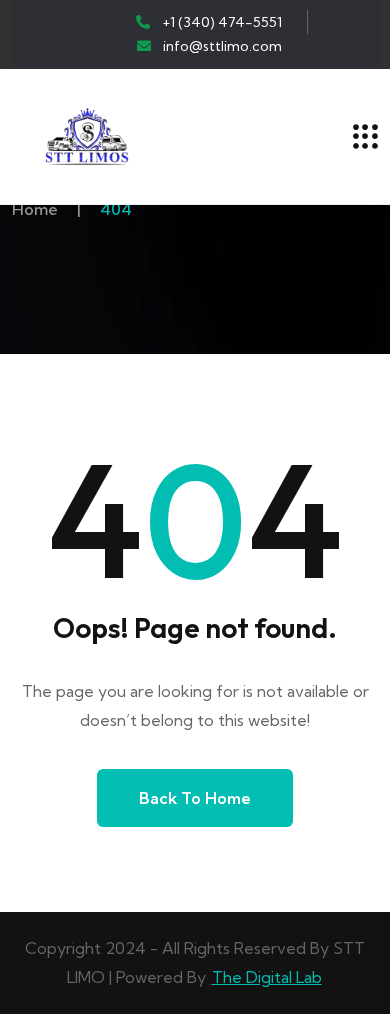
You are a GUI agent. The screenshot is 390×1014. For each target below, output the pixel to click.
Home (35, 209)
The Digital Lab (267, 977)
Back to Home (195, 798)
